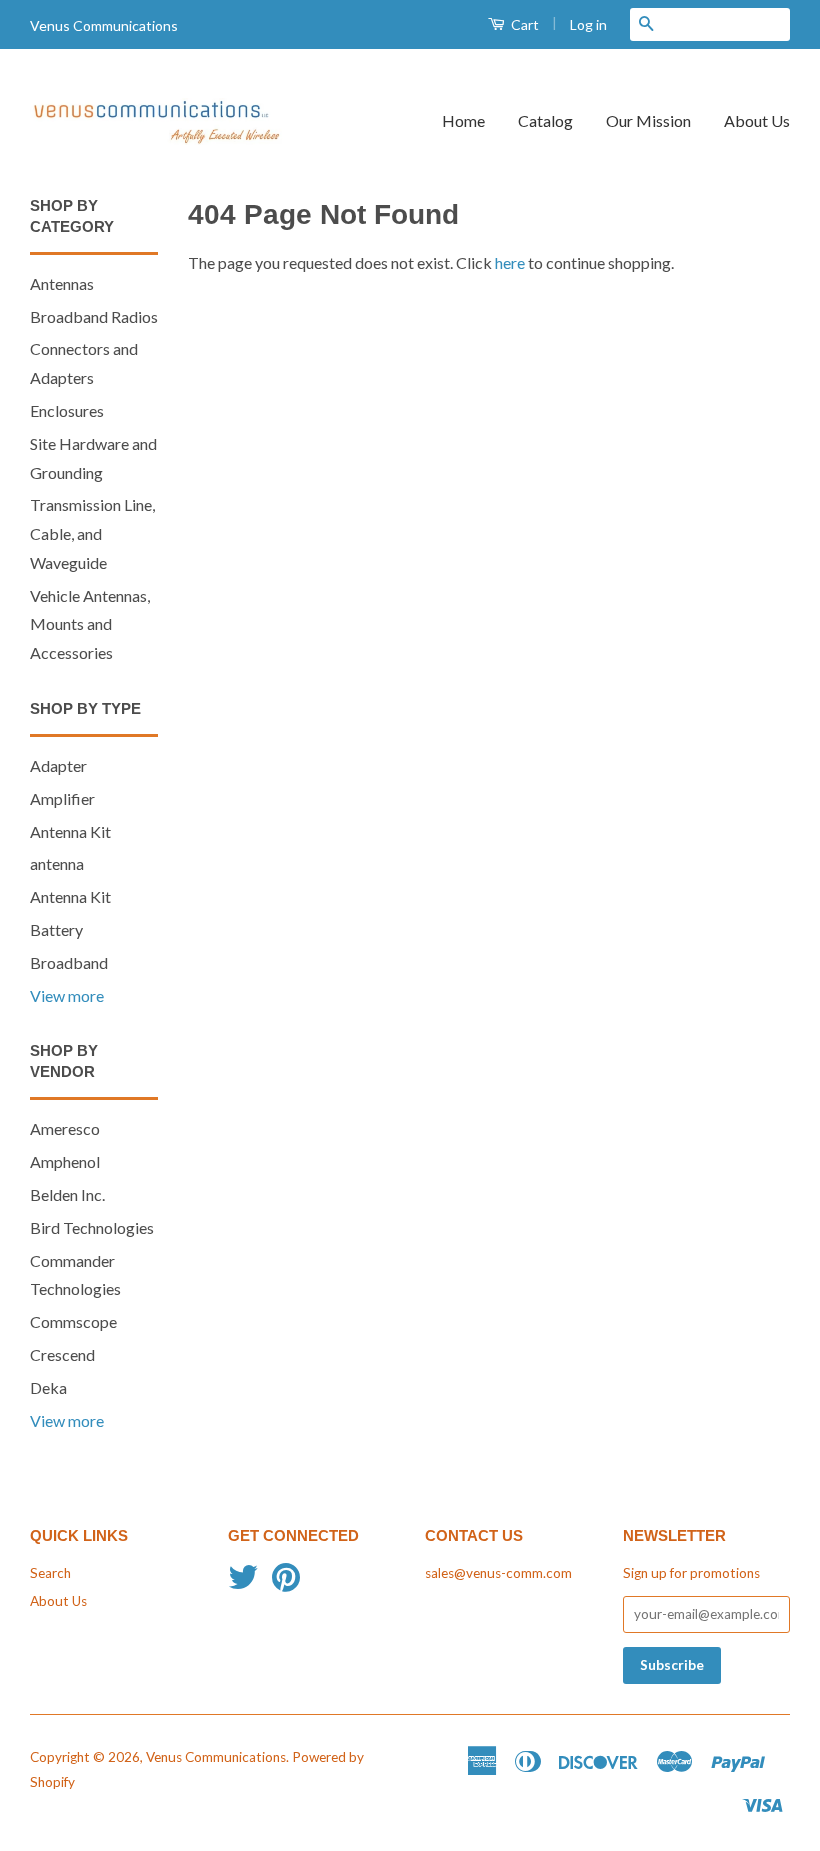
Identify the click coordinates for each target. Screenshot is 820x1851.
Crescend (62, 1354)
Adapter (58, 765)
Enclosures (67, 410)
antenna (57, 863)
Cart (523, 24)
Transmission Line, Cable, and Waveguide (92, 533)
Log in (588, 24)
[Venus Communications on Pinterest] (286, 1584)
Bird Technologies (92, 1227)
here (510, 262)
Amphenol (65, 1161)
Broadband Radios (94, 316)
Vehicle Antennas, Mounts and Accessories (90, 624)
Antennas (62, 283)
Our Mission (648, 120)
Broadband (69, 962)
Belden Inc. (67, 1194)
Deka (48, 1387)
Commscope (73, 1321)
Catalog (545, 120)
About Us (757, 120)
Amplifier (62, 798)
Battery (56, 929)
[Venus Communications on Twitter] (243, 1584)
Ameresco (65, 1128)
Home (463, 120)
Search (50, 1573)
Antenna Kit (70, 831)
